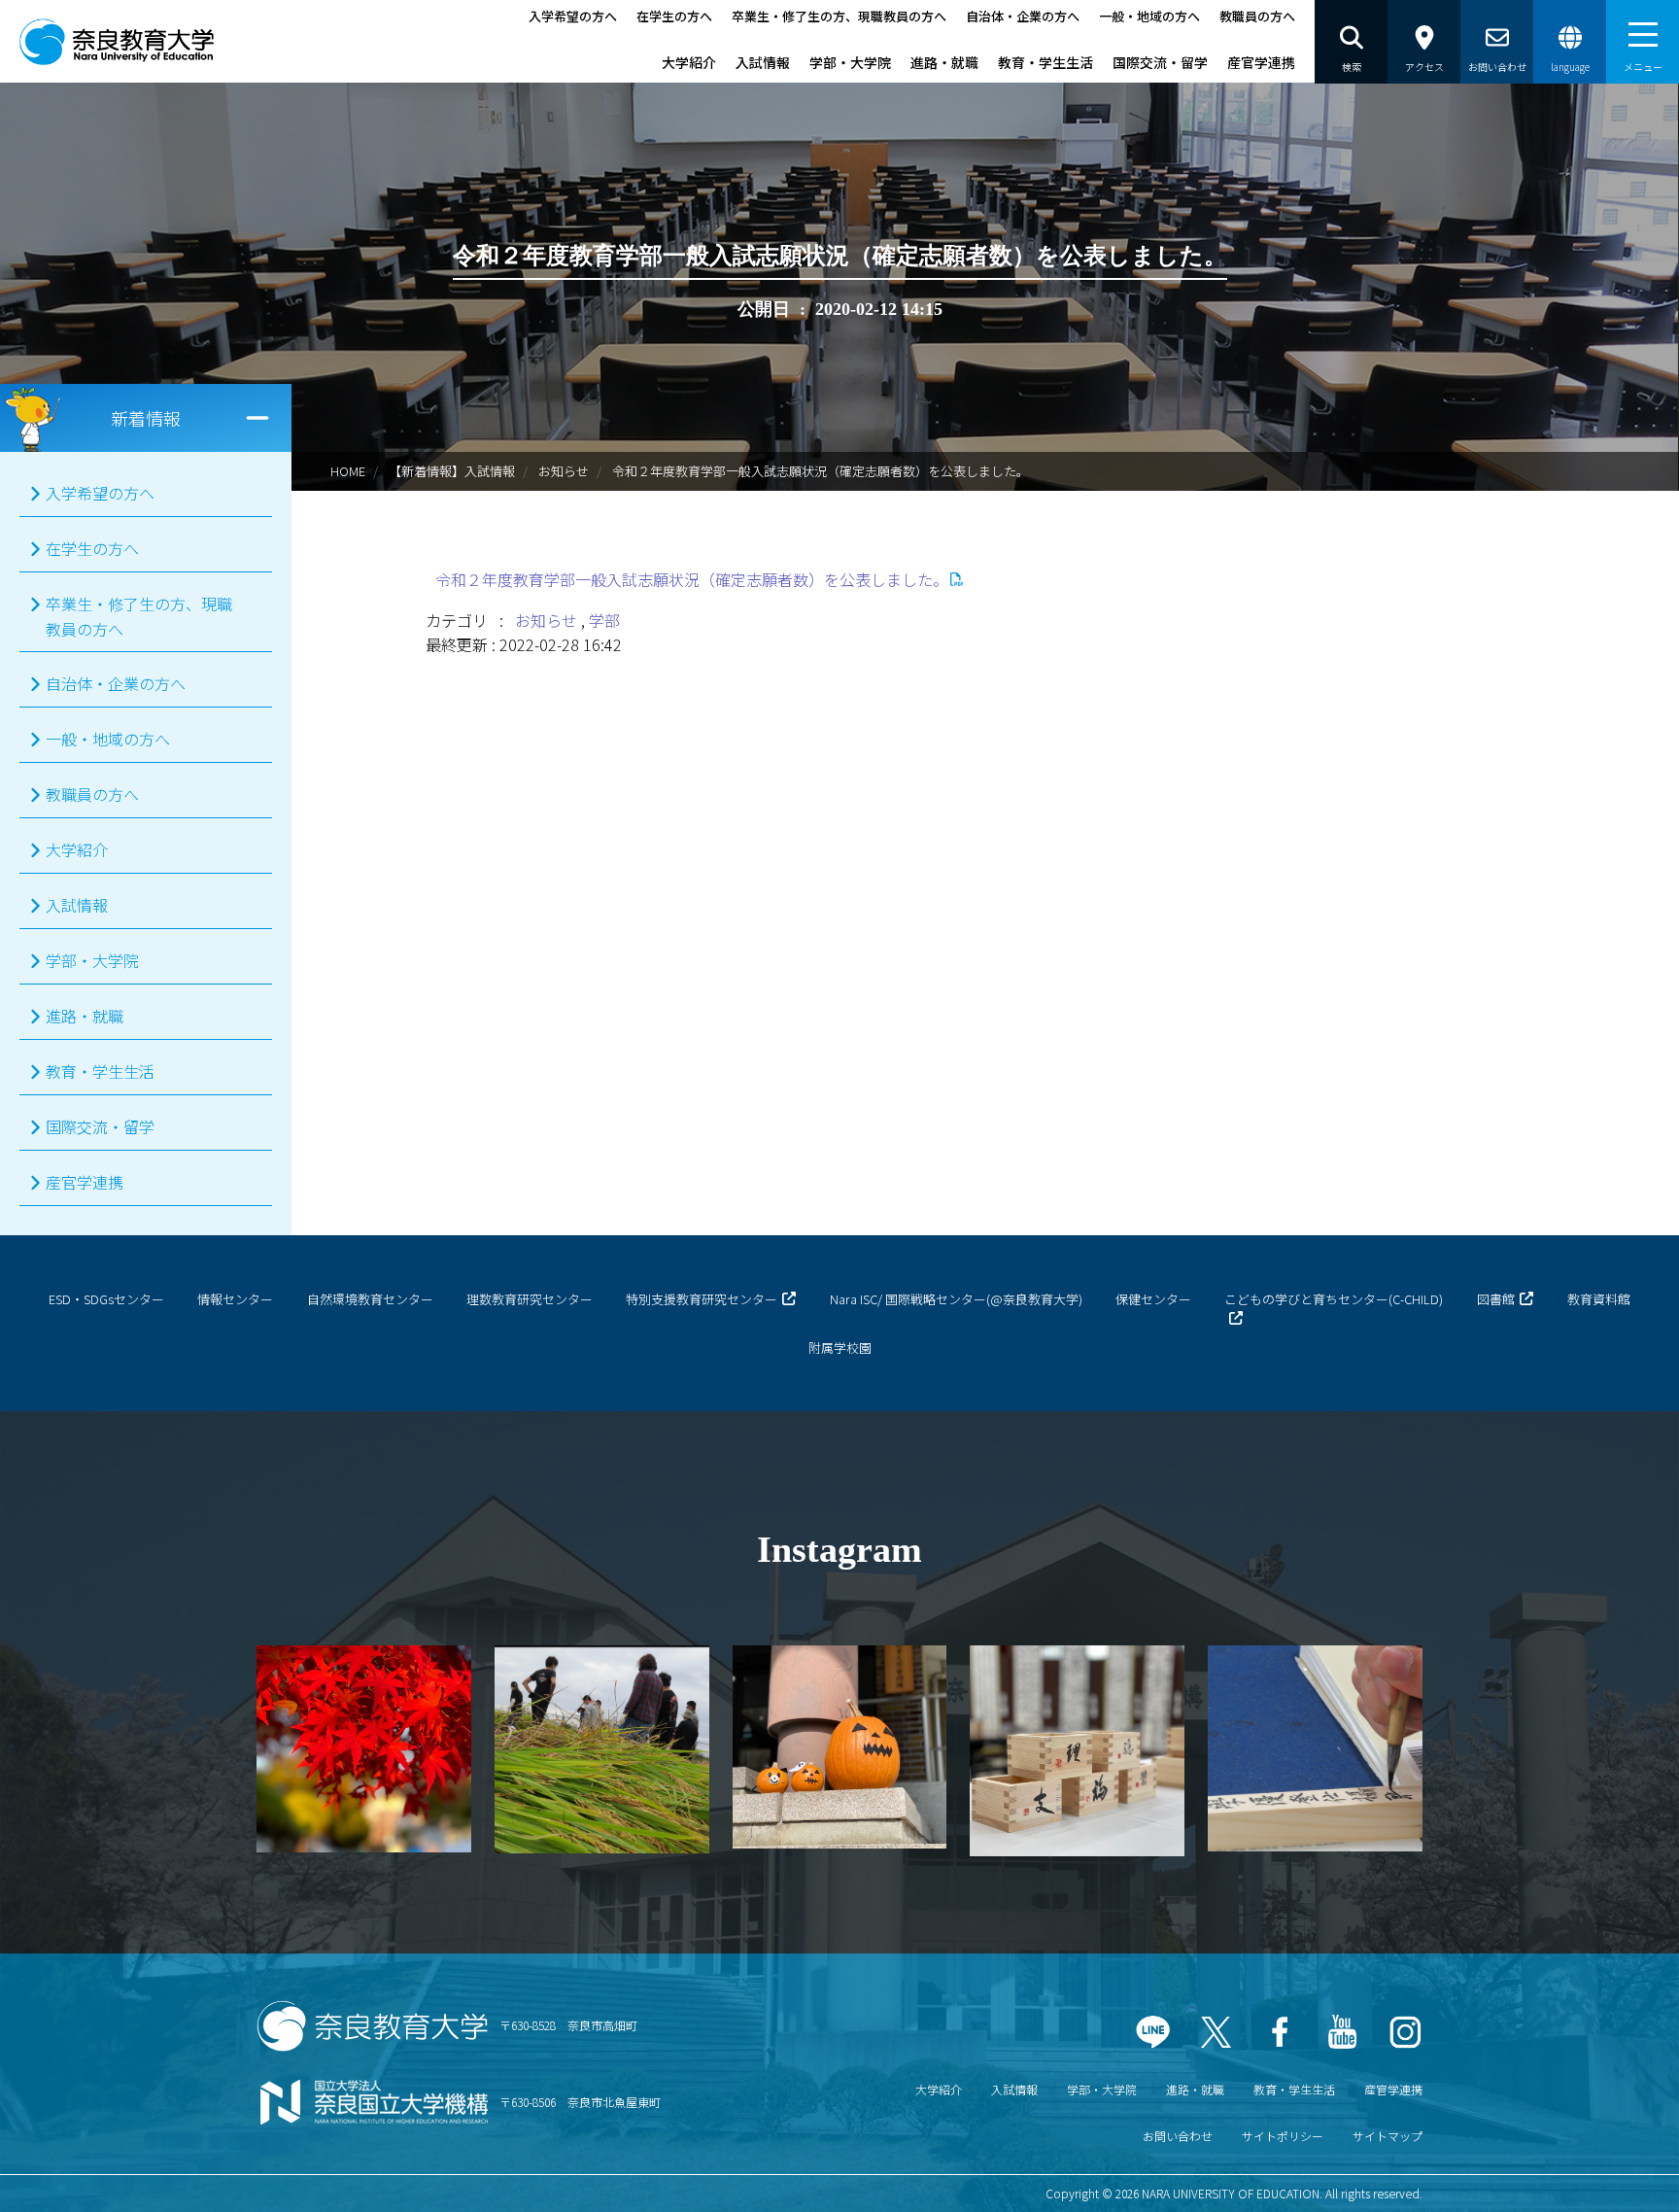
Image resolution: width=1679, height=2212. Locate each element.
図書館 (1496, 1299)
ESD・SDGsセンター (106, 1299)
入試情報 (763, 62)
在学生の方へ (674, 16)
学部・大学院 (850, 62)
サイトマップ (1388, 2136)
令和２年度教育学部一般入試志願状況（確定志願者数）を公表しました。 (692, 579)
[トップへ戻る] (1611, 2172)
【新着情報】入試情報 (452, 471)
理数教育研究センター (530, 1299)
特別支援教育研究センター (702, 1299)
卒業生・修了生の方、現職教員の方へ (839, 16)
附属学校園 (840, 1348)
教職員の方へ (1257, 16)
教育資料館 (1599, 1299)
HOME (348, 471)
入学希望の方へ (573, 16)
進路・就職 (944, 62)
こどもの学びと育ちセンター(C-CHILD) (1334, 1299)
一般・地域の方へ (1149, 16)
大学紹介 (689, 62)
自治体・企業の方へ (1023, 16)
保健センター (1153, 1299)
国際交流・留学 (1160, 62)
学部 (604, 620)
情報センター (235, 1299)
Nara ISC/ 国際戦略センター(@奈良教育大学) (956, 1299)
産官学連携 (1261, 62)
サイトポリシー (1283, 2136)
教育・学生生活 (1045, 62)
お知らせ (564, 471)
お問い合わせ (1178, 2136)
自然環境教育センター (370, 1299)
